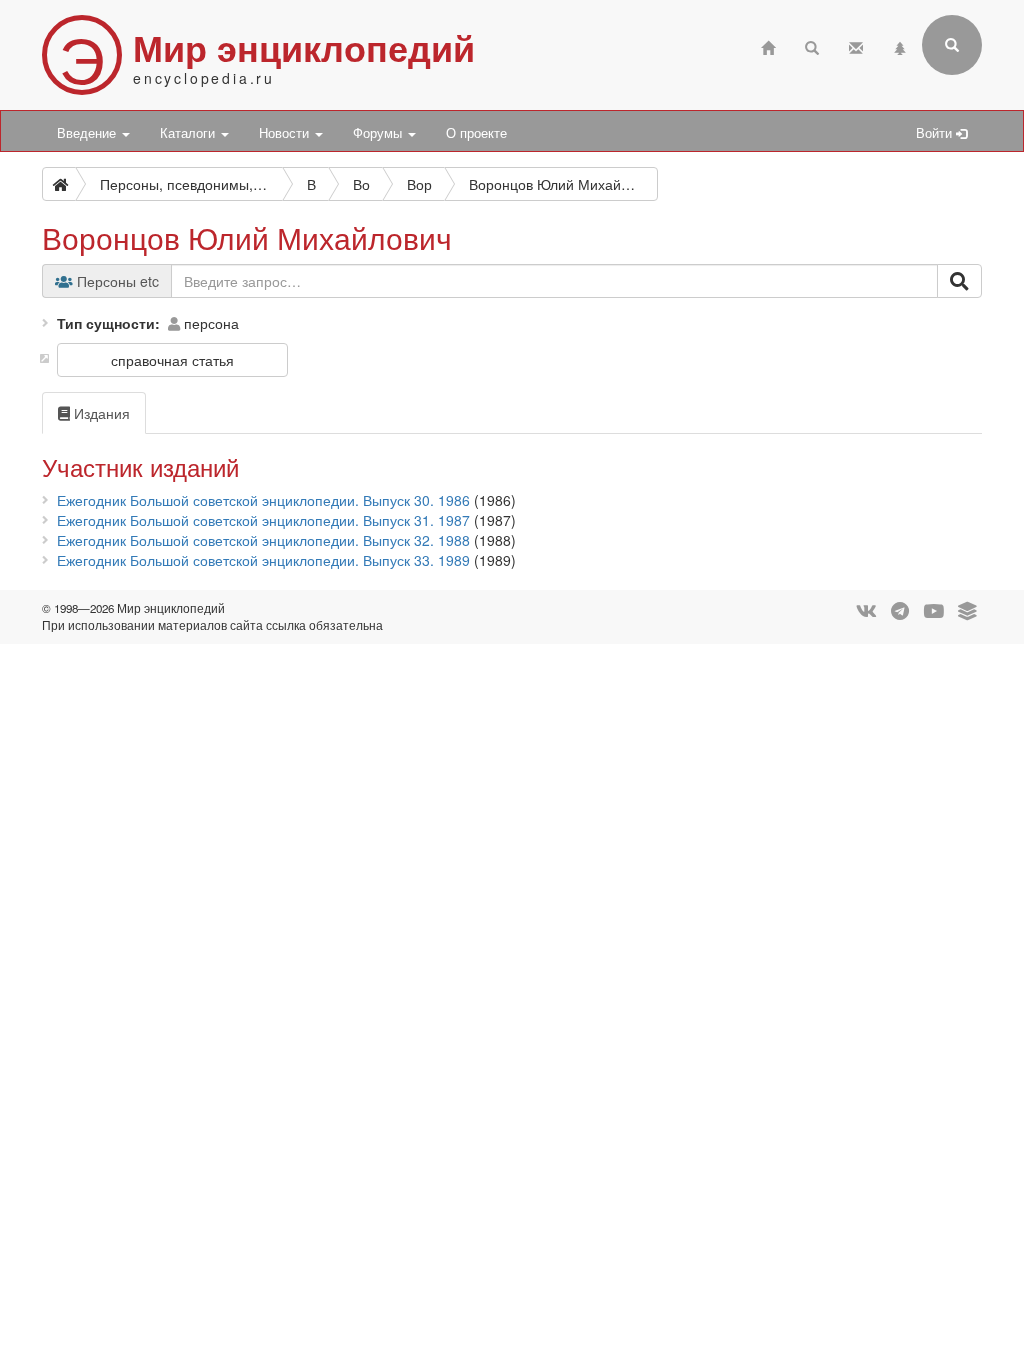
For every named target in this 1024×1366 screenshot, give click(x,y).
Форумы (379, 133)
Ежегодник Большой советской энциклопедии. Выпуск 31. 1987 (263, 520)
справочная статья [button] (172, 360)
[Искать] (959, 281)
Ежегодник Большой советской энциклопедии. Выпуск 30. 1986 (263, 500)
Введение (88, 133)
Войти (936, 133)
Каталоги (189, 133)
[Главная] (768, 45)
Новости (286, 133)
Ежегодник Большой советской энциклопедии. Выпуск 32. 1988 (263, 540)
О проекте (476, 133)
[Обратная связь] (856, 45)
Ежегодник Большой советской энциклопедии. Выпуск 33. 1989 (263, 560)
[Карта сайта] (900, 45)
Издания (100, 413)
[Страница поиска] (812, 45)
